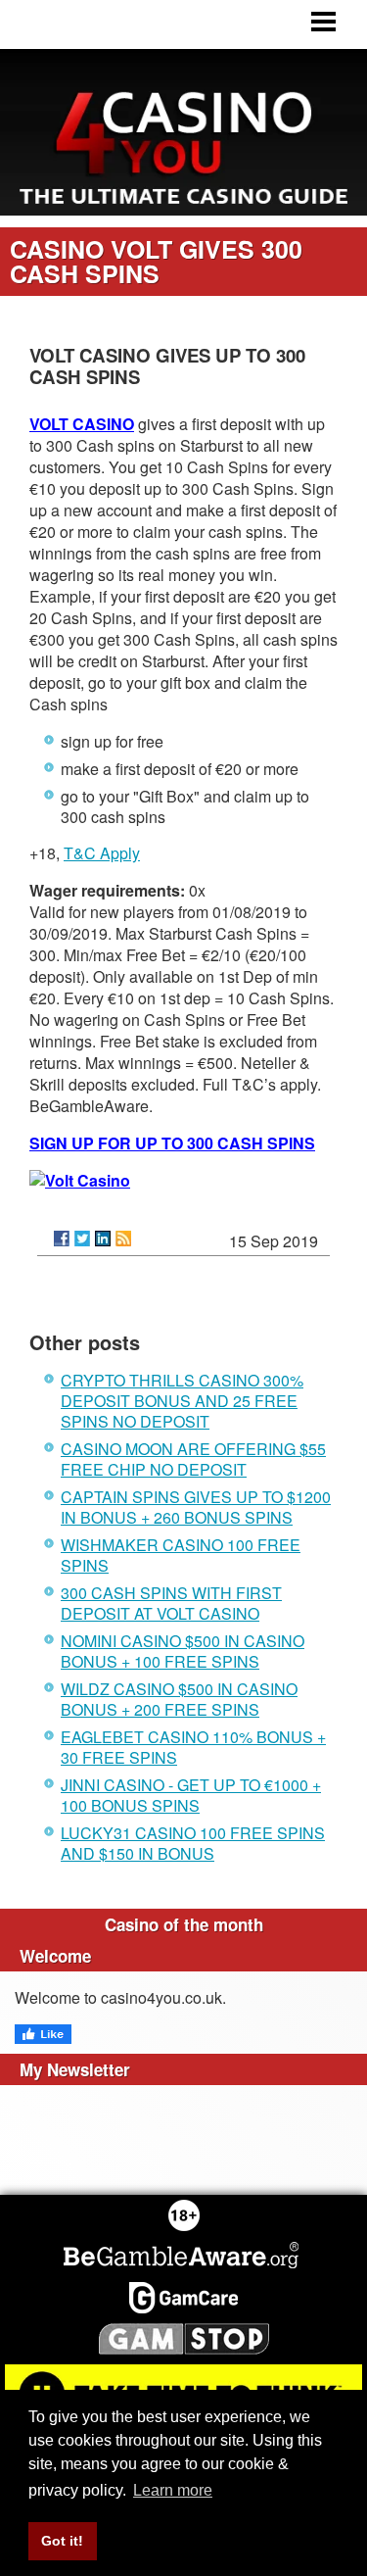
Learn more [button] (173, 2490)
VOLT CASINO (82, 424)
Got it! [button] (62, 2541)
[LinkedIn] (103, 1239)
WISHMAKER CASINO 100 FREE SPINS (181, 1555)
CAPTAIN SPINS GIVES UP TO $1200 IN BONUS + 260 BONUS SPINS (196, 1507)
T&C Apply (102, 853)
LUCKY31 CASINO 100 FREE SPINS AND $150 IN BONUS (193, 1843)
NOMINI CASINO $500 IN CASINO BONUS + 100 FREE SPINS (183, 1651)
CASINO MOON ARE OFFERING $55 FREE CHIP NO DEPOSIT (193, 1459)
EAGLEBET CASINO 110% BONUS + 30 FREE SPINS (193, 1747)
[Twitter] (82, 1239)
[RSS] (123, 1239)
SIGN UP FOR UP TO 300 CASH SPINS (172, 1143)
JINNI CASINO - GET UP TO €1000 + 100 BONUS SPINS (191, 1795)
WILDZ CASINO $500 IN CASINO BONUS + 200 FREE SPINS (179, 1699)
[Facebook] (62, 1239)
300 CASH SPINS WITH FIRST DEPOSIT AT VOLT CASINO (171, 1603)
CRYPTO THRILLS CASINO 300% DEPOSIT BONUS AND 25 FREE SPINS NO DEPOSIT (182, 1401)
